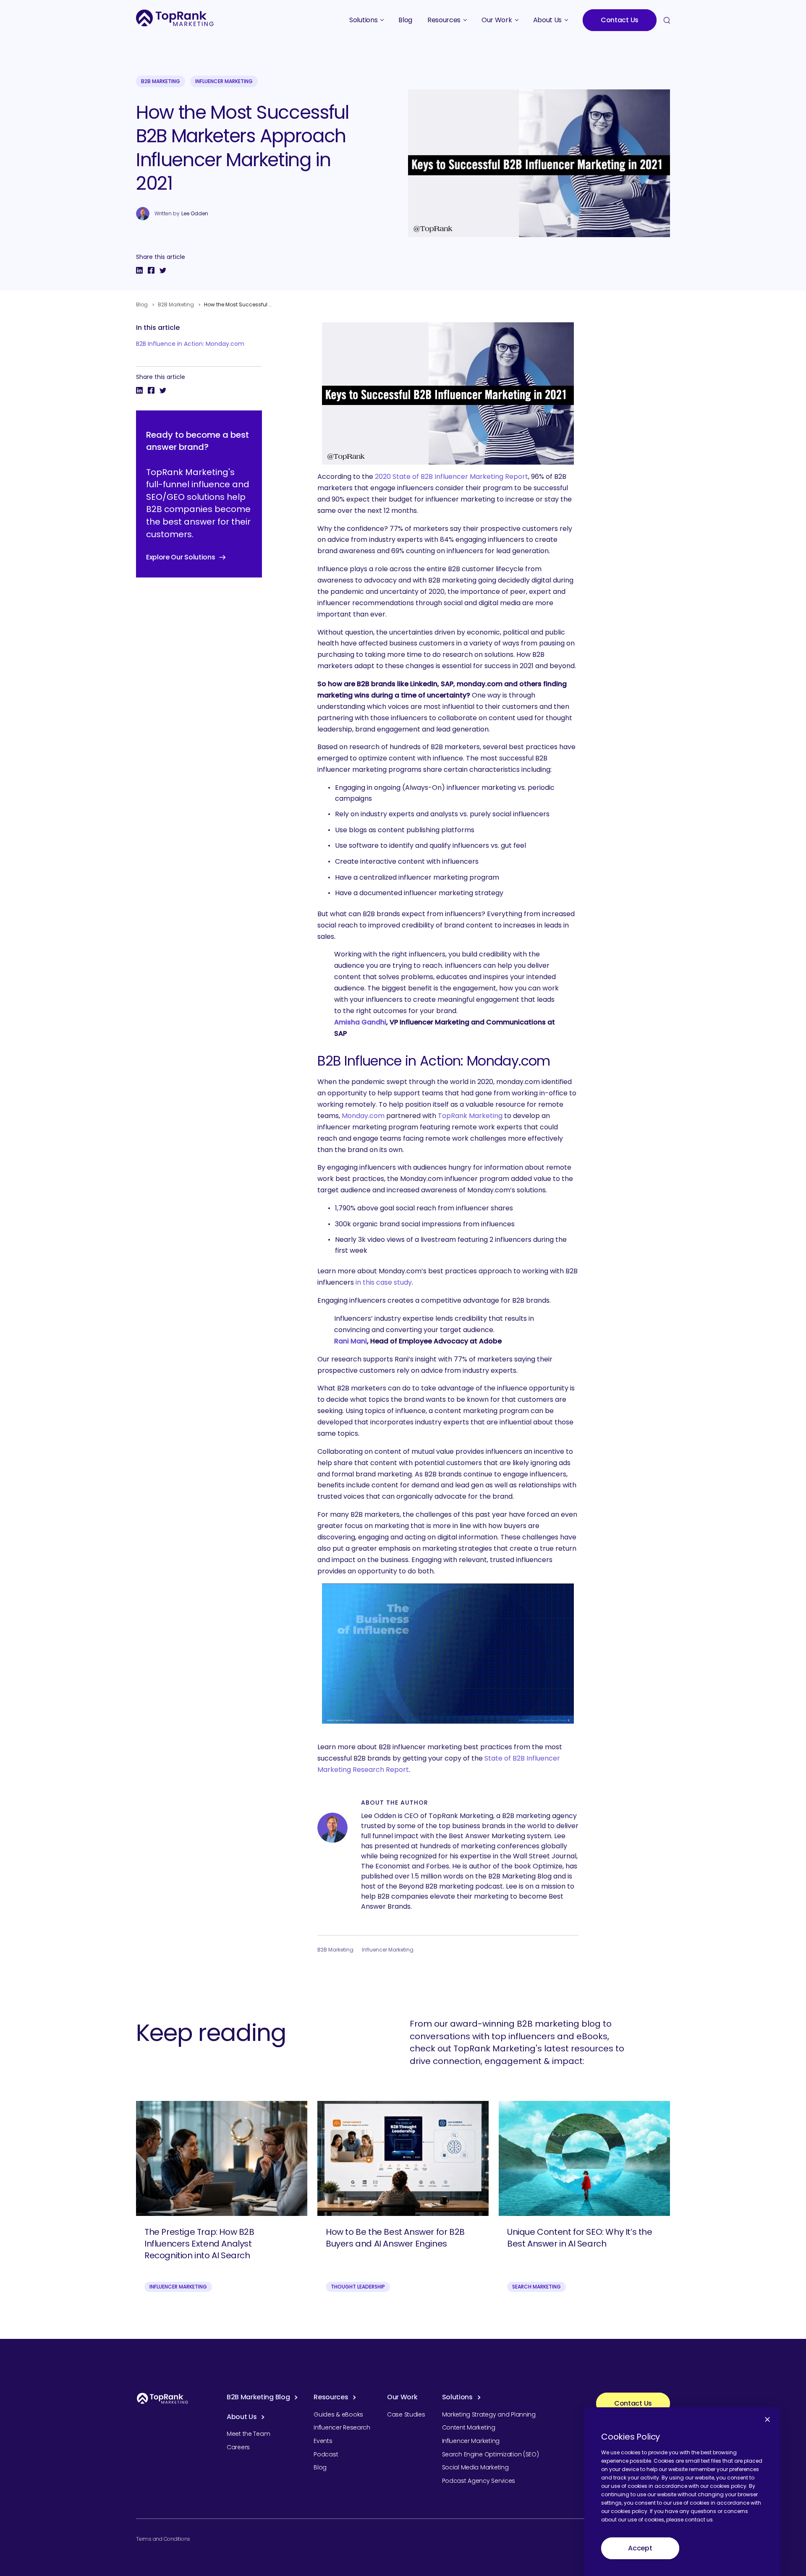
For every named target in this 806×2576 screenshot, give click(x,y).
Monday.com (363, 1116)
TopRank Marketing (470, 1116)
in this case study (384, 1282)
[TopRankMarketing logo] (175, 18)
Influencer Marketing (224, 81)
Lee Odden (195, 214)
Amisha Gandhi (360, 1022)
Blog (142, 304)
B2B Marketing (161, 81)
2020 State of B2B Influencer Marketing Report (451, 477)
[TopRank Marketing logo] (162, 2398)
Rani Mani (351, 1341)
